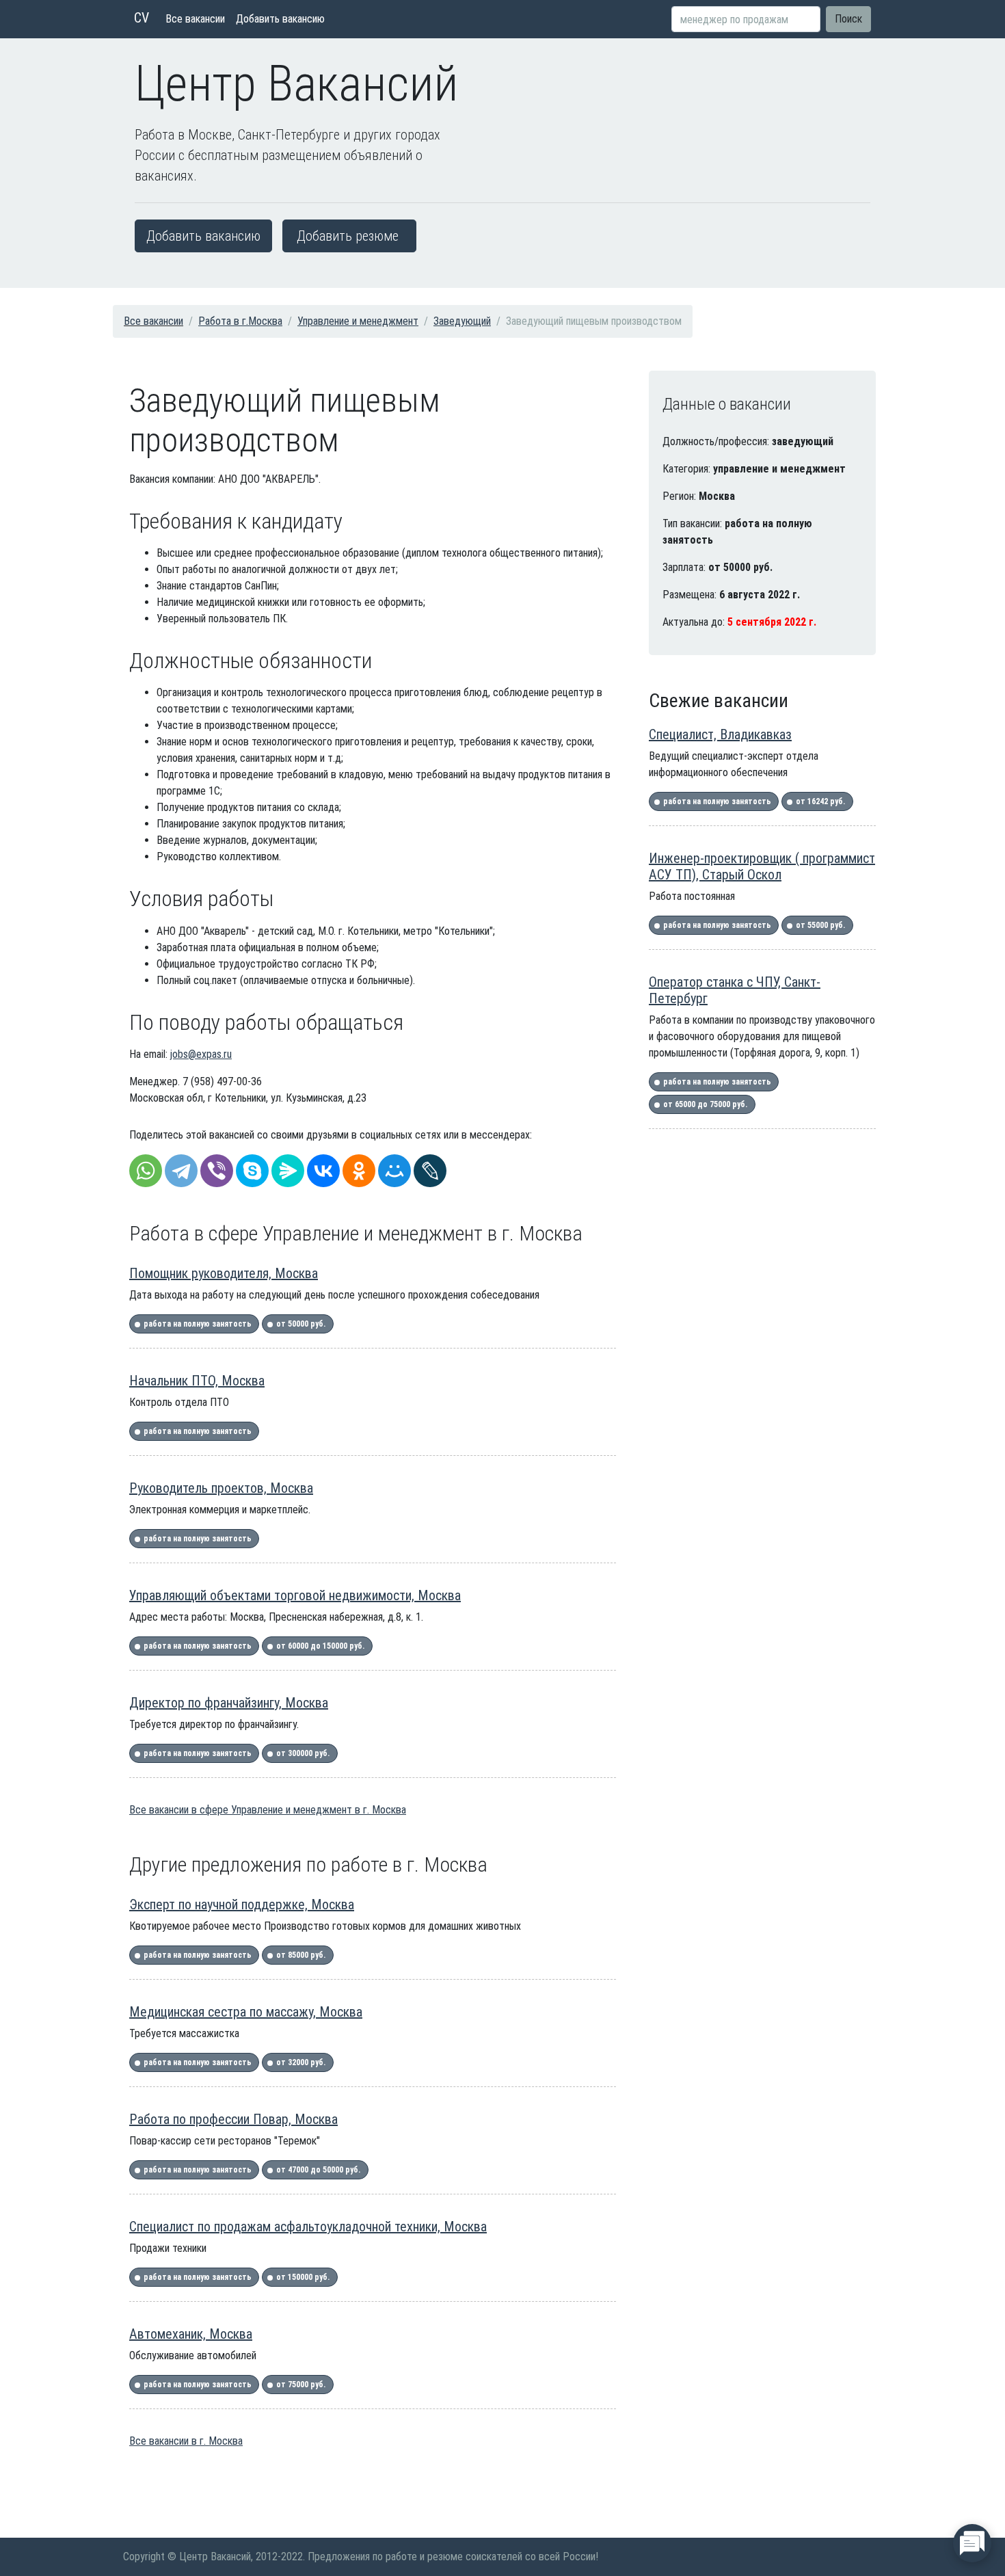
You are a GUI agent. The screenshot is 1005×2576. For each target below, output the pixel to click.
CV (142, 18)
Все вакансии (195, 19)
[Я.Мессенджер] (288, 1171)
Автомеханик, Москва (191, 2334)
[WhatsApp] (146, 1171)
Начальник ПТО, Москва (197, 1381)
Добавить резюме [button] (348, 236)
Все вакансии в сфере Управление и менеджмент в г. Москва (268, 1810)
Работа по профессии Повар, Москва (233, 2119)
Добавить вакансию (280, 19)
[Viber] (217, 1171)
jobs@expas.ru (201, 1054)
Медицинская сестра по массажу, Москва (246, 2012)
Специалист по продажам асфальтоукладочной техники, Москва (308, 2227)
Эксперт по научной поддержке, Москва (242, 1904)
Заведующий (462, 321)
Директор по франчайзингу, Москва (229, 1703)
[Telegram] (181, 1171)
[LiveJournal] (430, 1171)
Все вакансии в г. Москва (186, 2441)
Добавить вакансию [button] (203, 236)
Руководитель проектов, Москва (221, 1488)
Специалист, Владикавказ (720, 734)
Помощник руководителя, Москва (224, 1273)
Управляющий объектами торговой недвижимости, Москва (295, 1595)
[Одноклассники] (359, 1171)
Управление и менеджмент (358, 321)
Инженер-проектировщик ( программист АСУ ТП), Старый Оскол (762, 866)
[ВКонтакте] (323, 1171)
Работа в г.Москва (240, 321)
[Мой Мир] (394, 1171)
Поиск (848, 19)
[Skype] (252, 1171)
